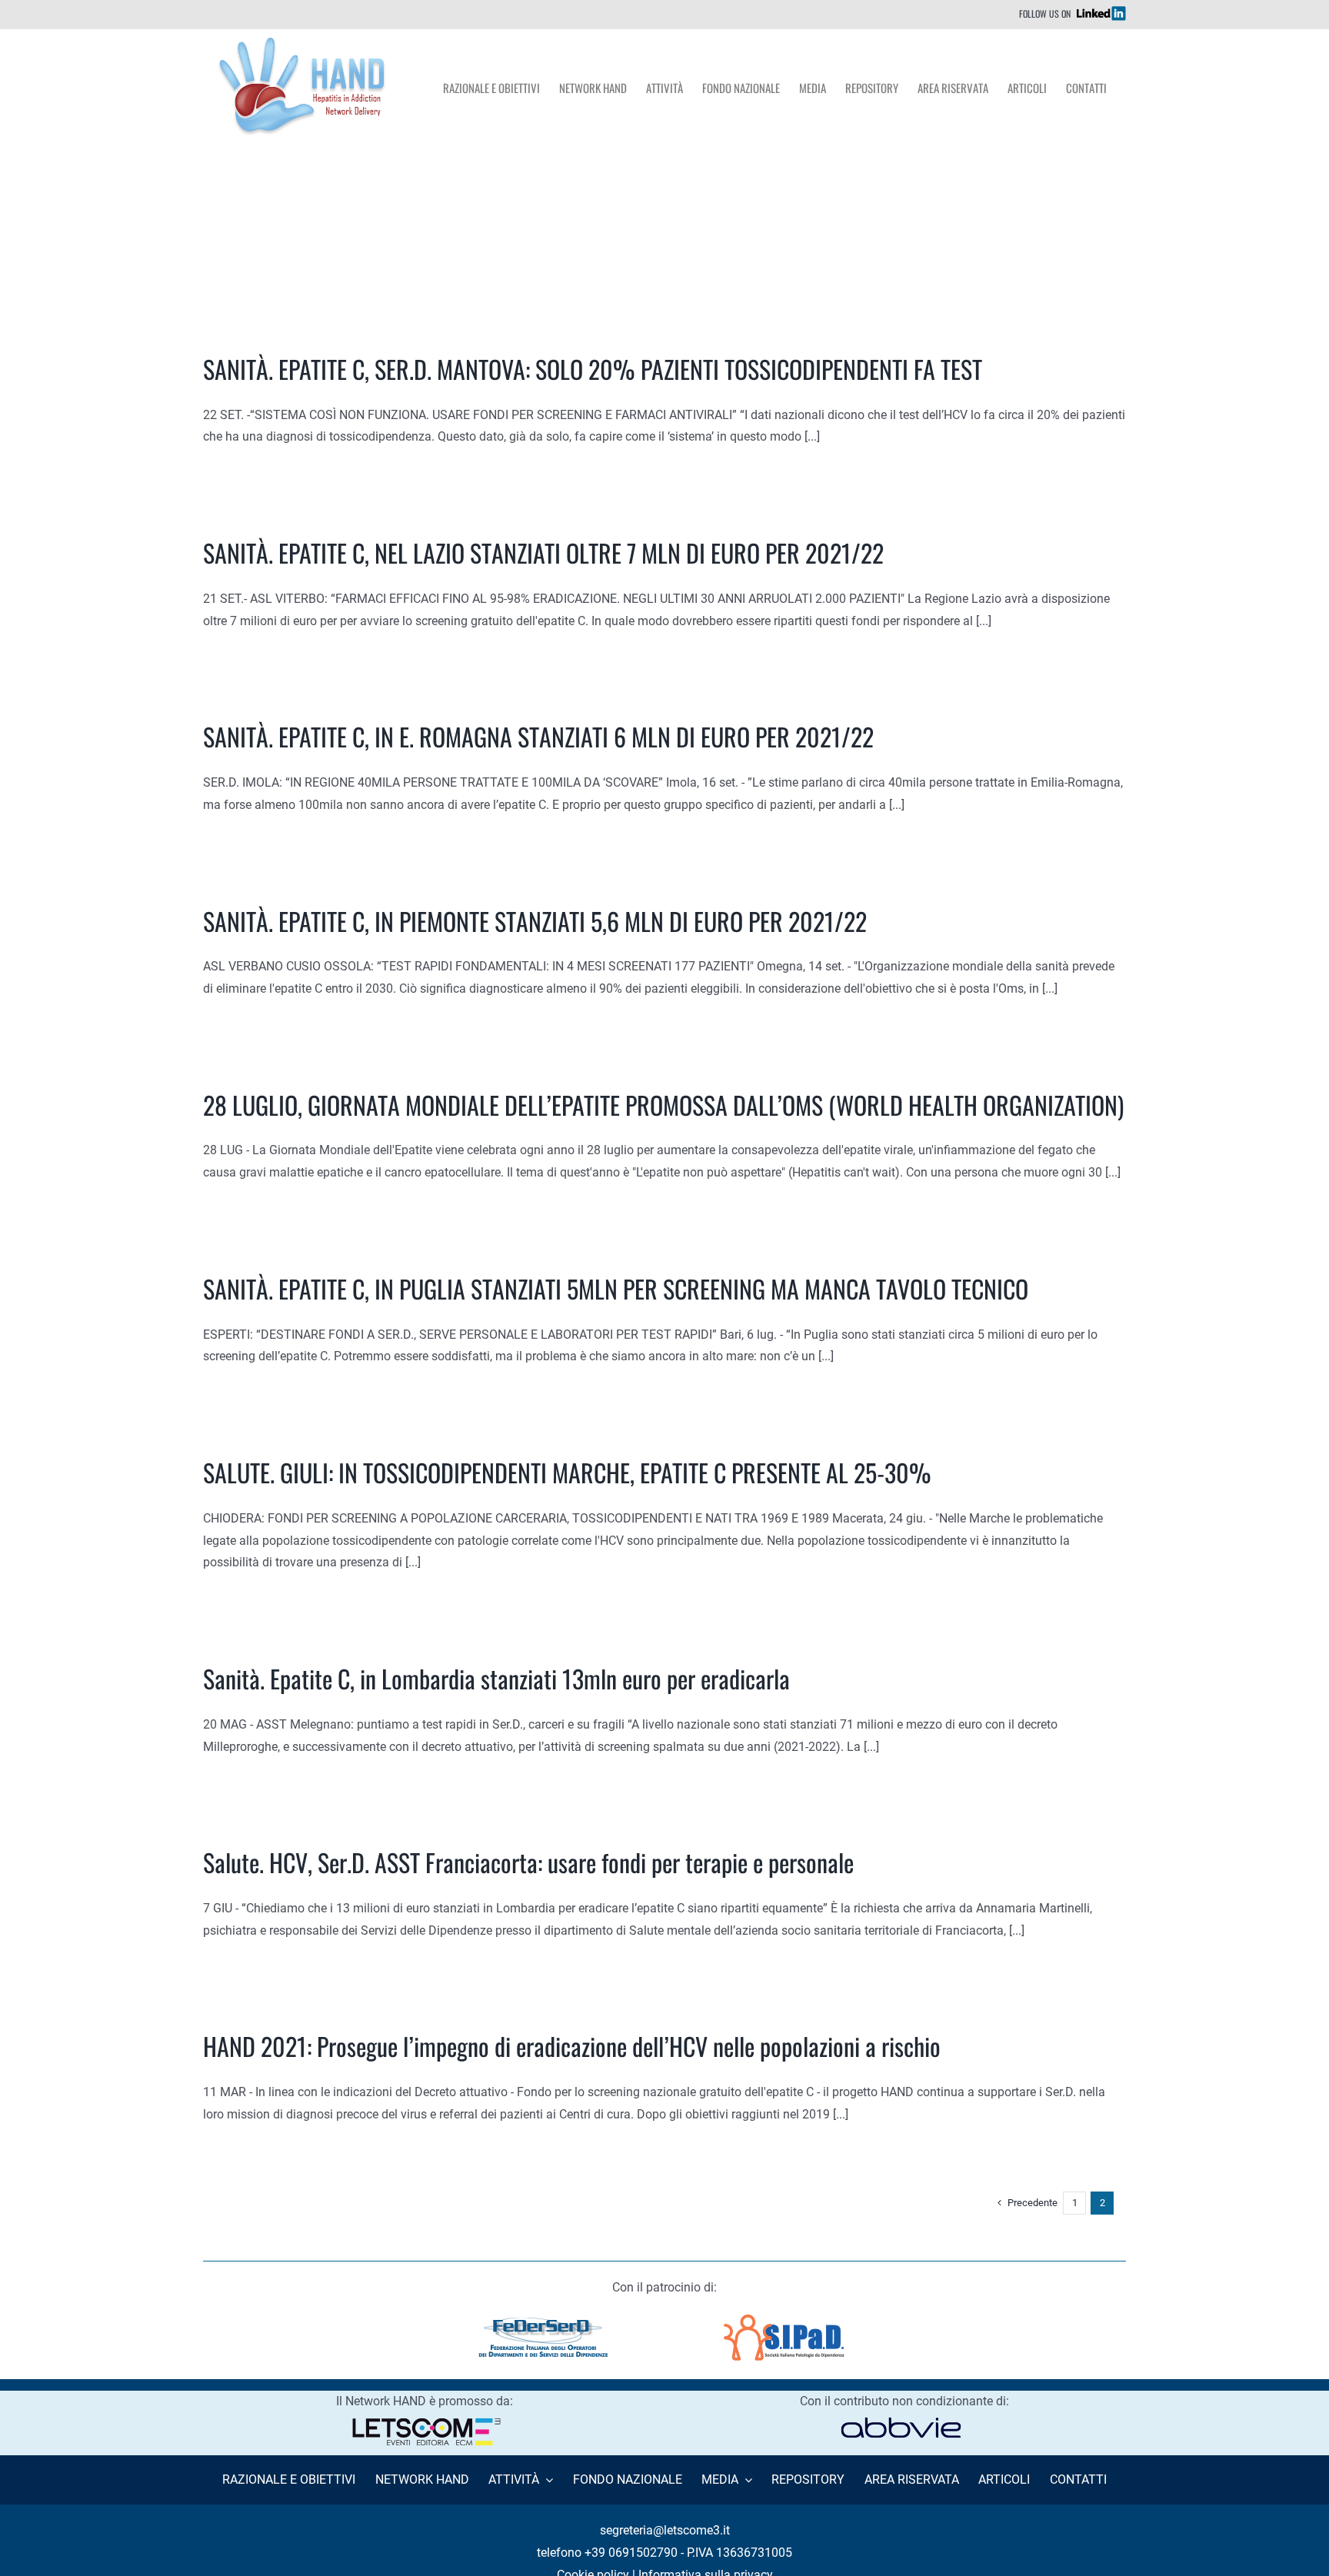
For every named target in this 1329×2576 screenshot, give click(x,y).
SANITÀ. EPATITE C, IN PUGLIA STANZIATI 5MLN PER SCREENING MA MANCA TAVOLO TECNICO (616, 1288)
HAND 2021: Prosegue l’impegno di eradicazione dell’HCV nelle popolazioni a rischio (572, 2046)
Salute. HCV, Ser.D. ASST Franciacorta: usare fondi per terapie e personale (528, 1862)
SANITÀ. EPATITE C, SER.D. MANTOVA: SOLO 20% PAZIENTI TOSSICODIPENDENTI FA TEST (593, 369)
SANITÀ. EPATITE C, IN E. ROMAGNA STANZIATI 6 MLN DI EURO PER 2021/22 (538, 736)
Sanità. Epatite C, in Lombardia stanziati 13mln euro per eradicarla (496, 1678)
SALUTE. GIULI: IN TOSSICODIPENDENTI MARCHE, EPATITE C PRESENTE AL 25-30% (567, 1472)
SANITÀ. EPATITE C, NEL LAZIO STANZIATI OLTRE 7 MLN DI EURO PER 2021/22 (543, 552)
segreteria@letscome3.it (665, 2530)
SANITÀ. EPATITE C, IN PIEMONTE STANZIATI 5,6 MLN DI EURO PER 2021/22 (535, 921)
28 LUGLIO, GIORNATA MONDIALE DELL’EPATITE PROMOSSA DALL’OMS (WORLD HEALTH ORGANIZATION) (663, 1105)
